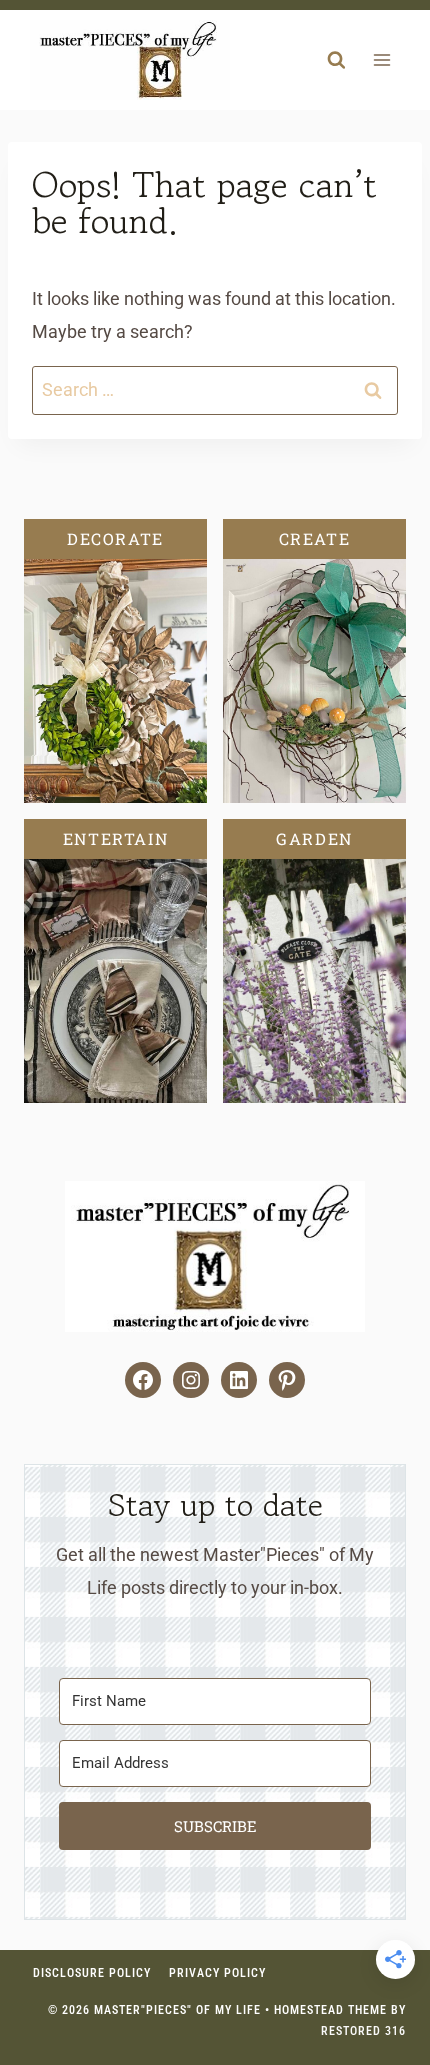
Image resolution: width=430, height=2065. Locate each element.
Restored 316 (363, 2031)
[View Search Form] (336, 60)
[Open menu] (381, 60)
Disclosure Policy (92, 1973)
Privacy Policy (217, 1973)
